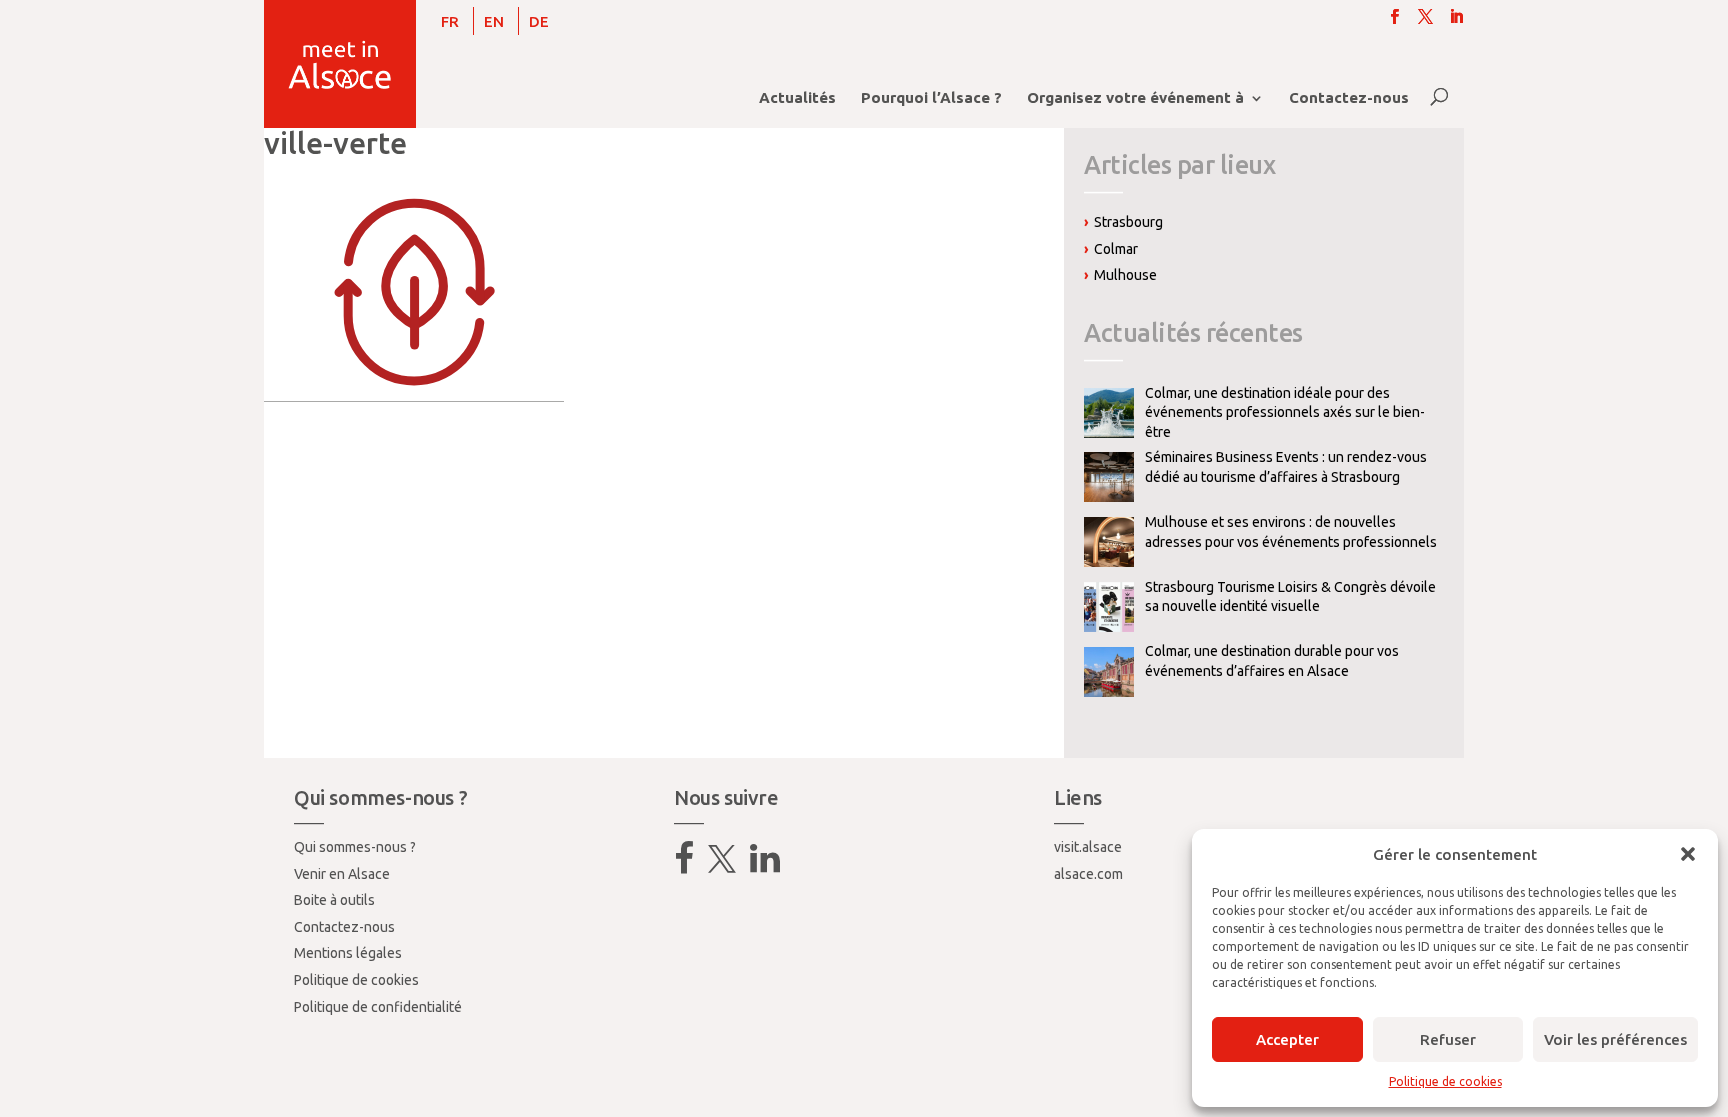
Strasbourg (1128, 222)
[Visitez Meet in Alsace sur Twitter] (722, 866)
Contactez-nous (1349, 98)
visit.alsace (1088, 847)
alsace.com (1088, 874)
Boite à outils (334, 900)
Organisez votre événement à (1135, 98)
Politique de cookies (1445, 1081)
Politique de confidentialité (378, 1007)
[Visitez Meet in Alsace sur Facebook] (684, 866)
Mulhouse (1125, 275)
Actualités (797, 98)
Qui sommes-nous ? (355, 847)
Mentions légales (348, 953)
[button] (1688, 854)
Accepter (1287, 1039)
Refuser (1448, 1039)
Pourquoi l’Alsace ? (931, 98)
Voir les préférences (1615, 1039)
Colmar (1116, 249)
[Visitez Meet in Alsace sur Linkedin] (765, 866)
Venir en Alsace (342, 874)
